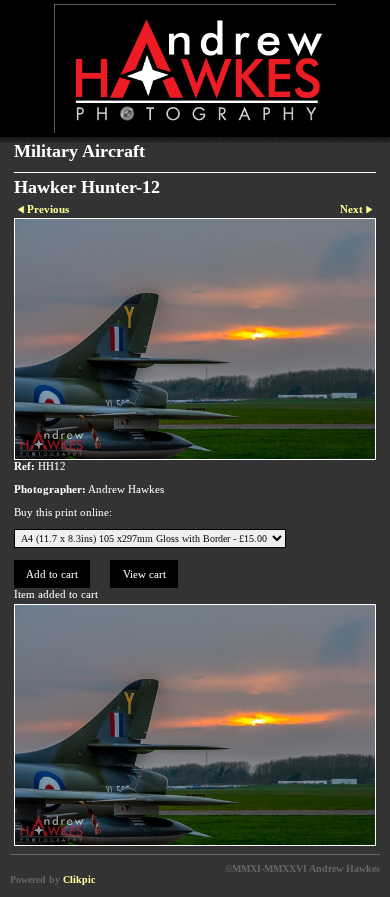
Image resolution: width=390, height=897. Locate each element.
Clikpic (79, 879)
